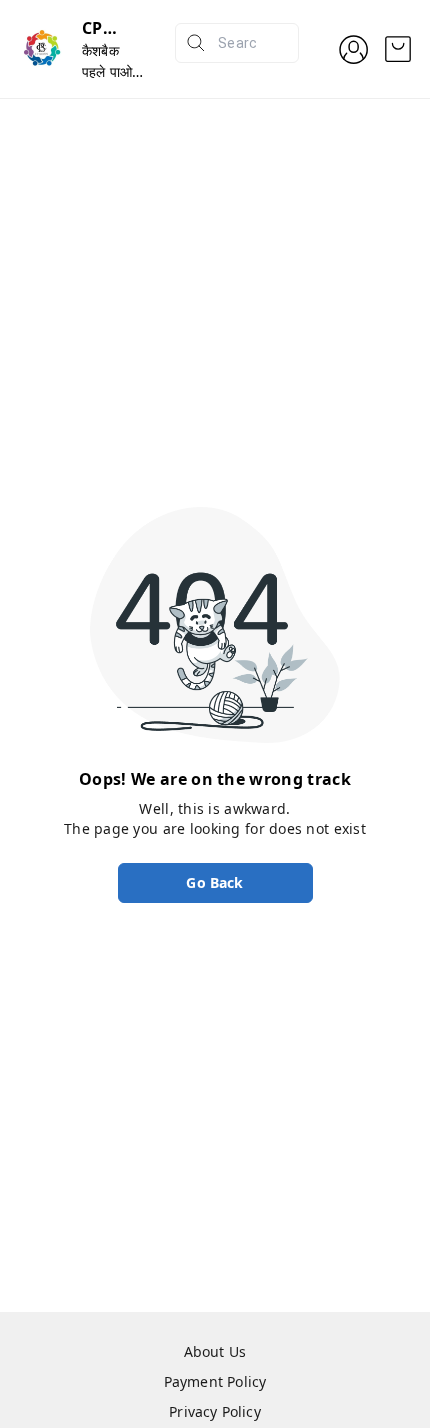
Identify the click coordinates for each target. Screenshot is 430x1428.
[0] (398, 49)
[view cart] (398, 49)
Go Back (214, 882)
